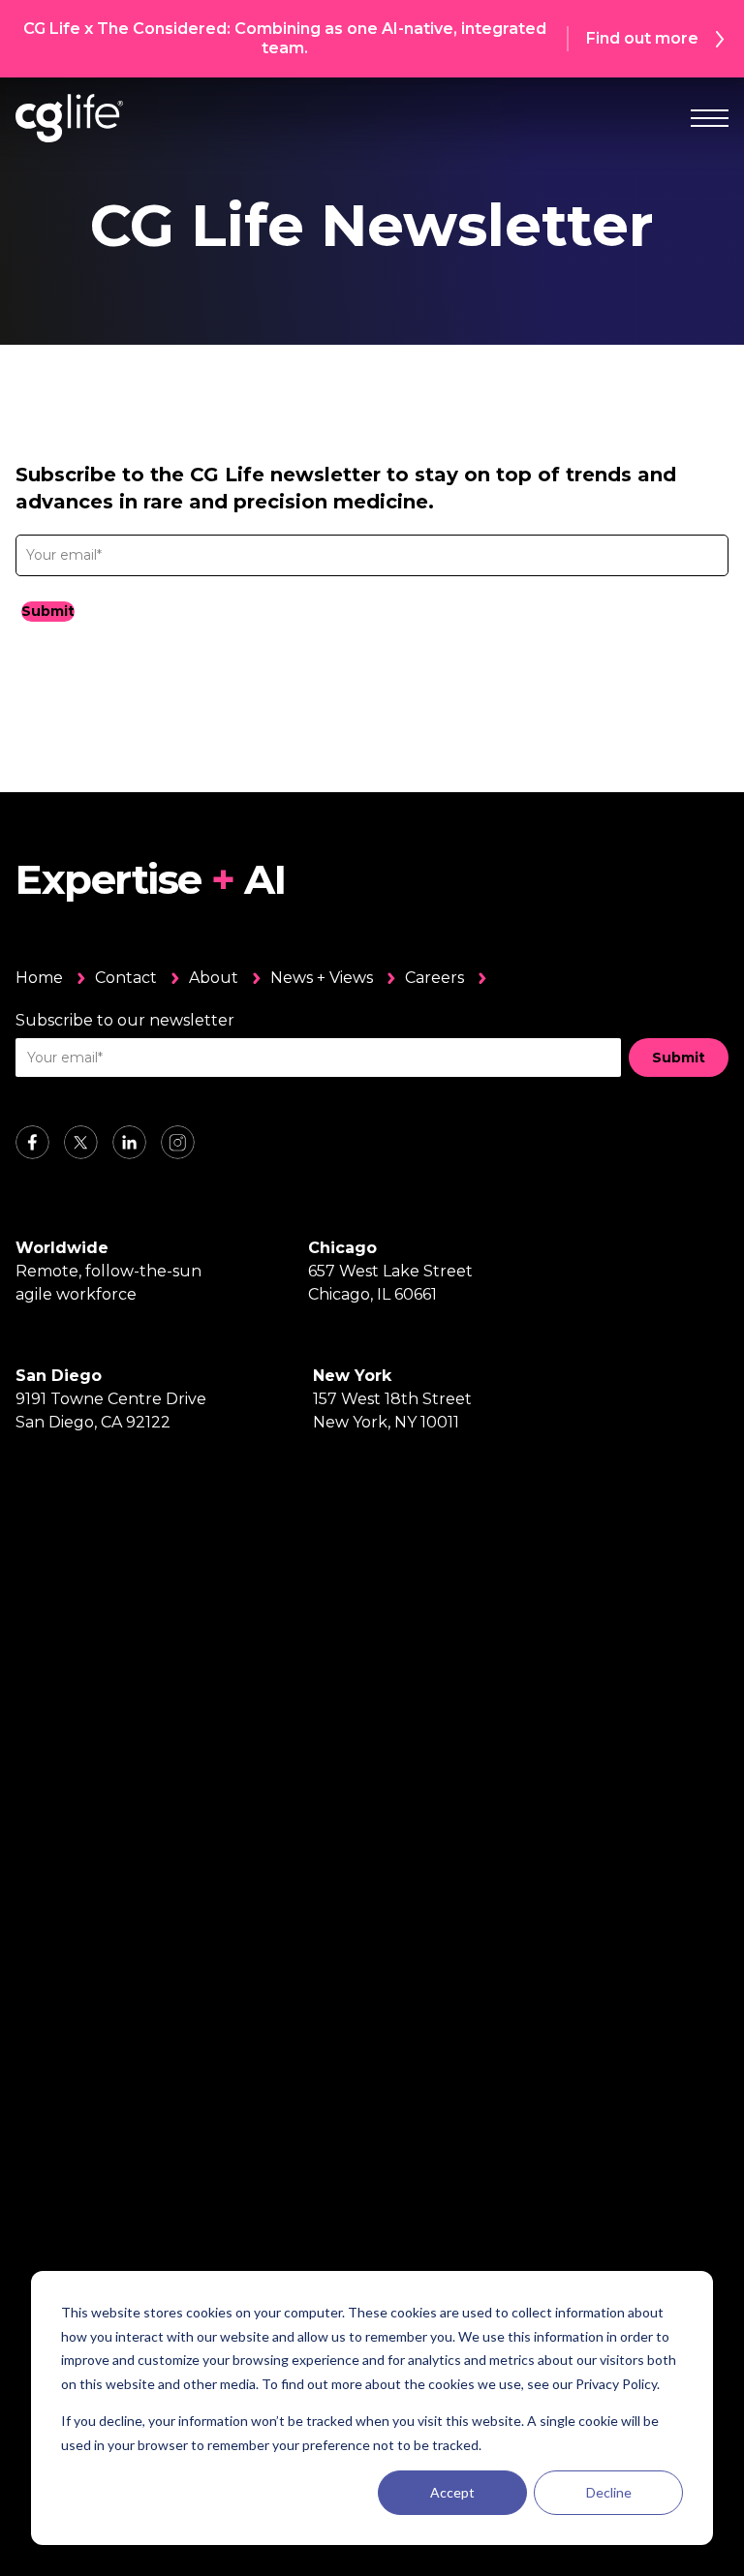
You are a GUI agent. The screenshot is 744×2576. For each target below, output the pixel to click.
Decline (609, 2492)
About (214, 978)
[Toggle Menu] (710, 118)
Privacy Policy (616, 2384)
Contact (126, 978)
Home (39, 978)
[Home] (69, 118)
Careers (434, 978)
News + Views (322, 978)
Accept (452, 2492)
